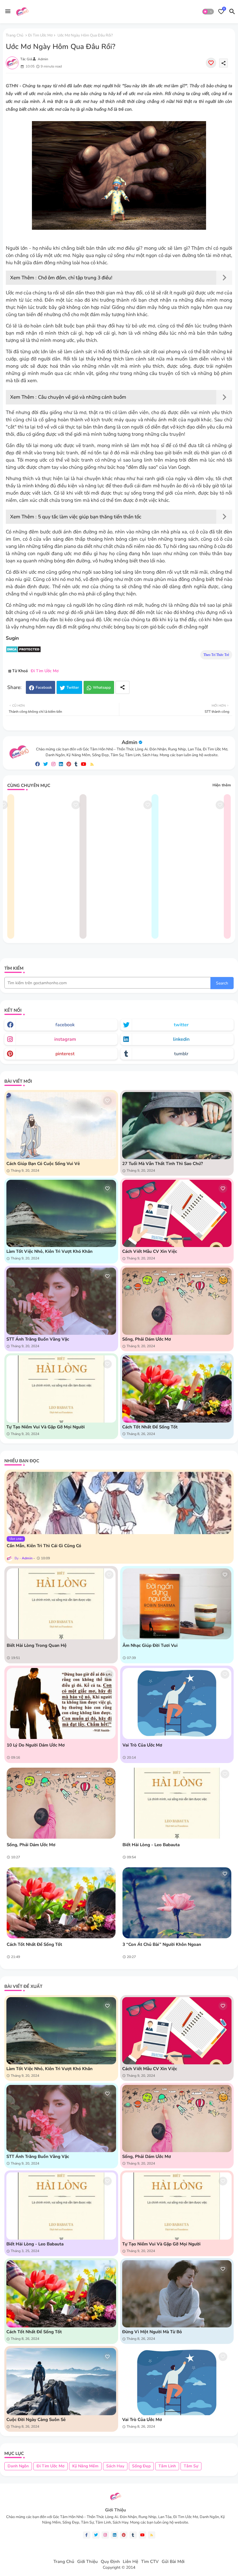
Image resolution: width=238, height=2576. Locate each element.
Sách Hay (115, 2466)
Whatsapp (102, 688)
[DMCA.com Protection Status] (23, 651)
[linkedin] (61, 764)
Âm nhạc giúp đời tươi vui (150, 1645)
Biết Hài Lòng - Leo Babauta (151, 1845)
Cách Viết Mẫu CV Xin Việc (150, 1251)
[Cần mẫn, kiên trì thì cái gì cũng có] (119, 1503)
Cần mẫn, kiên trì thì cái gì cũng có (44, 1546)
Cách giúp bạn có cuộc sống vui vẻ (43, 1164)
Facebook (44, 688)
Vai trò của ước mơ (142, 1745)
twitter (181, 1025)
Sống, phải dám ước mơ (147, 1339)
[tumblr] (76, 764)
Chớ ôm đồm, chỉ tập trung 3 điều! (75, 278)
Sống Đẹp (141, 2466)
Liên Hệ (130, 2562)
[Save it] (211, 63)
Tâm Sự (191, 2466)
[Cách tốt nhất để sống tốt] (61, 1903)
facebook (65, 1025)
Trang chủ (15, 35)
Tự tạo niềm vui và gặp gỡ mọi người (46, 1427)
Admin (129, 742)
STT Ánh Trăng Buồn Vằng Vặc (38, 1339)
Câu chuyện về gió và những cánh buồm (82, 397)
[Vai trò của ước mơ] (177, 1703)
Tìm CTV (150, 2562)
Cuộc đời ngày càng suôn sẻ (36, 2420)
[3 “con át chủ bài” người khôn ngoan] (177, 1903)
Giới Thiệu (88, 2562)
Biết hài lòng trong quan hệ (37, 1645)
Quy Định (110, 2562)
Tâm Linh (167, 2466)
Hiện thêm (222, 785)
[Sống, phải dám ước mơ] (61, 1803)
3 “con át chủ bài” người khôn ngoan (162, 1944)
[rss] (92, 764)
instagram (65, 1039)
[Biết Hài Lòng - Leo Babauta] (177, 1803)
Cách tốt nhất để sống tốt (150, 1427)
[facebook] (37, 764)
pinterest (65, 1054)
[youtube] (84, 764)
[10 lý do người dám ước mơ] (61, 1703)
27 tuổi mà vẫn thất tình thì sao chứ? (163, 1164)
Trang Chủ (64, 2562)
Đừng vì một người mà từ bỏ (152, 2332)
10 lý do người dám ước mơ (36, 1745)
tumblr (181, 1054)
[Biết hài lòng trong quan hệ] (61, 1604)
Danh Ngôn (18, 2466)
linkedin (181, 1039)
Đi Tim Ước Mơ (40, 35)
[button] (208, 12)
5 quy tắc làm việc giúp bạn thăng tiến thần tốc (90, 517)
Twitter (73, 688)
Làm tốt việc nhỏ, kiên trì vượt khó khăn (49, 1251)
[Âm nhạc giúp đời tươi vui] (177, 1604)
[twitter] (46, 764)
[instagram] (53, 764)
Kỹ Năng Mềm (85, 2466)
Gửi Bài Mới (173, 2562)
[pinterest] (69, 764)
